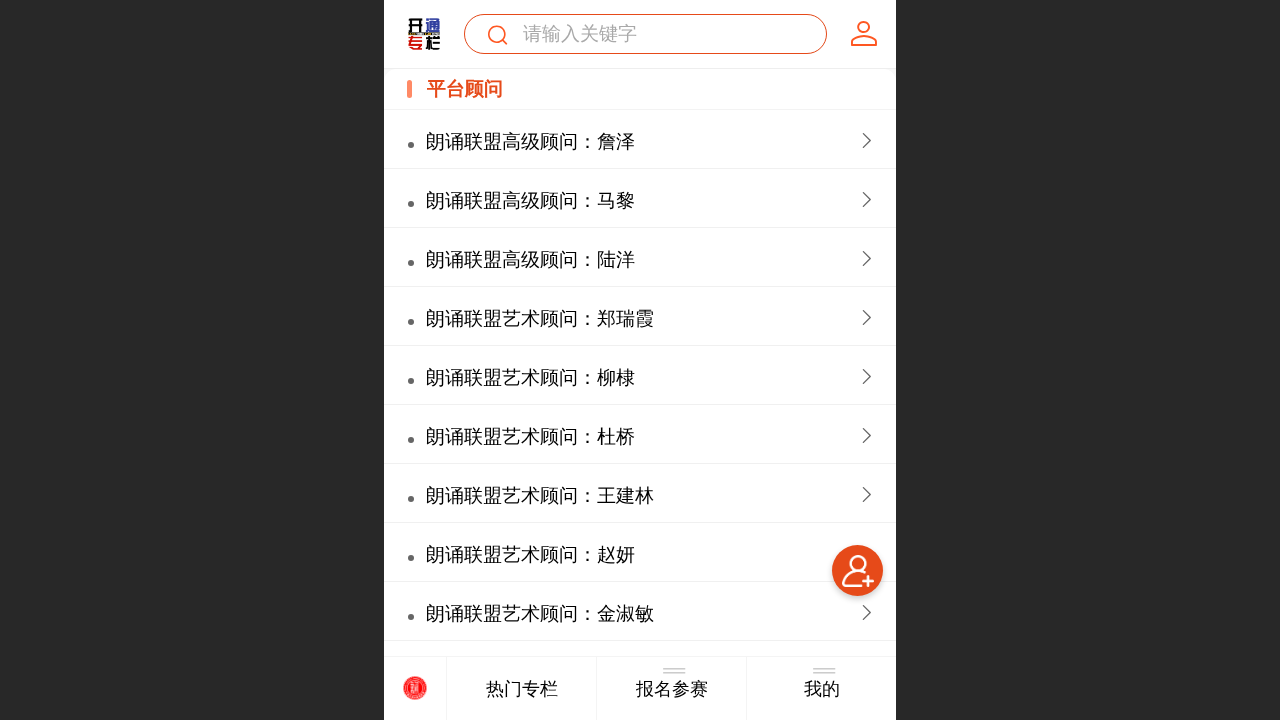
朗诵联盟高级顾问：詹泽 (530, 141)
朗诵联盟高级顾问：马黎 (530, 200)
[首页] (415, 688)
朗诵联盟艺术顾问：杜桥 (530, 436)
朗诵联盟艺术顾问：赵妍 (530, 554)
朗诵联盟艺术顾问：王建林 (540, 495)
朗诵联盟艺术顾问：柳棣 (530, 377)
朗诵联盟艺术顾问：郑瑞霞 (540, 318)
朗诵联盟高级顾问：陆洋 (530, 259)
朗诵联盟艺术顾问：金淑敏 (540, 613)
